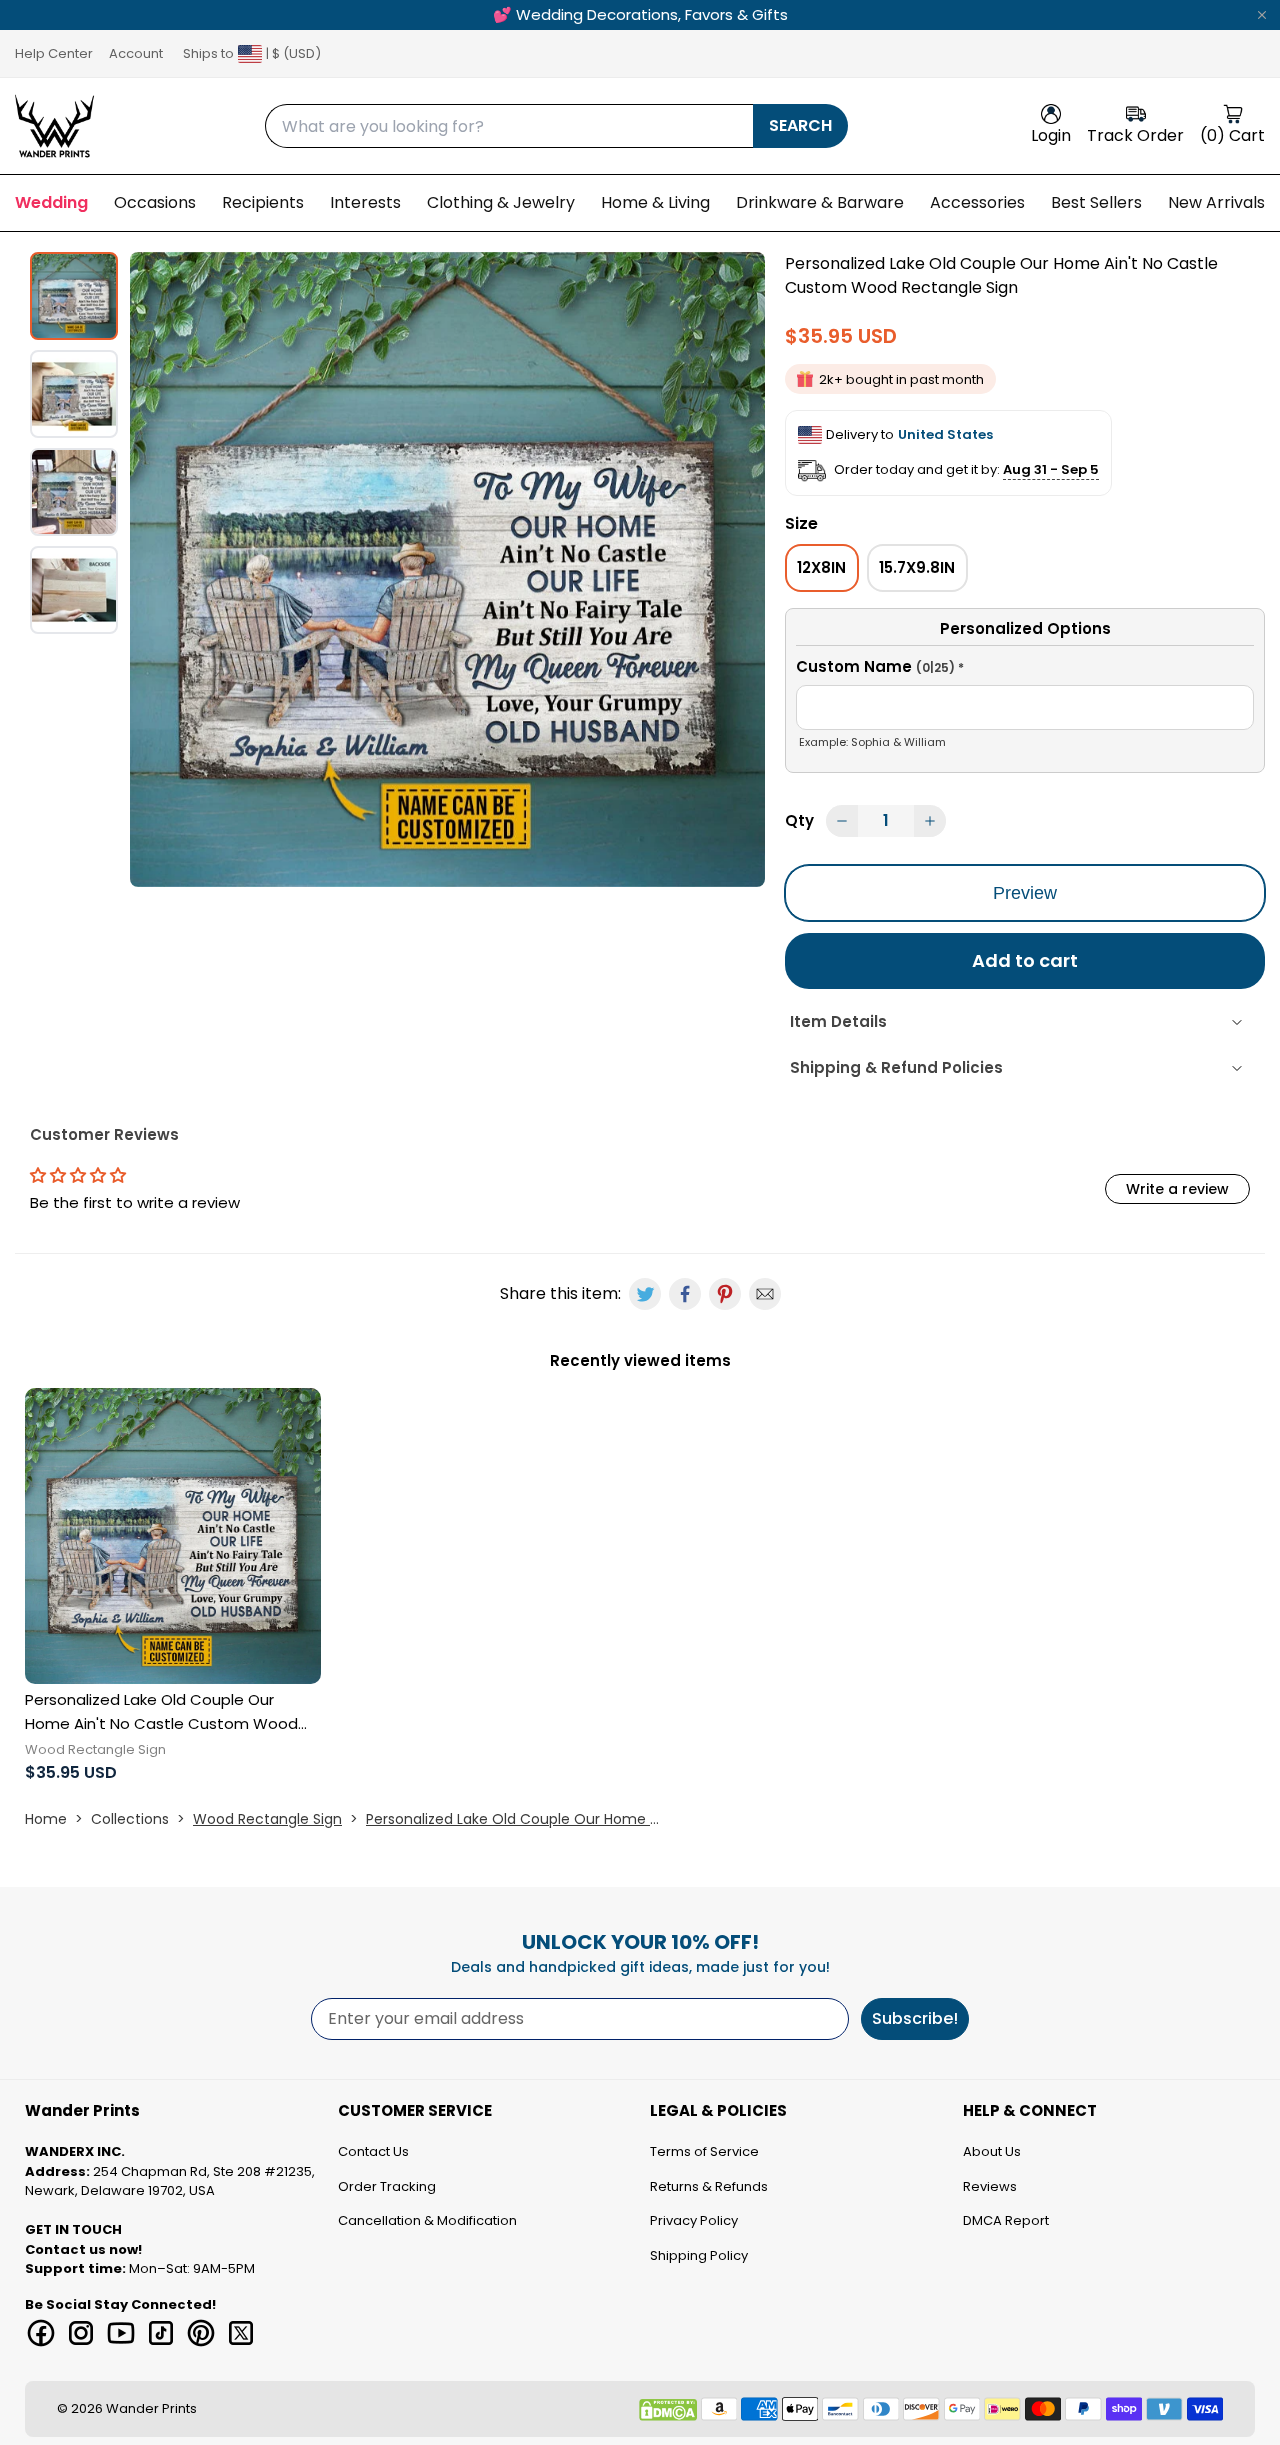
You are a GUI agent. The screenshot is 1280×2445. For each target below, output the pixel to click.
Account (136, 53)
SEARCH (800, 125)
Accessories (977, 202)
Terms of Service (704, 2151)
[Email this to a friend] (765, 1294)
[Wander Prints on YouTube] (121, 2333)
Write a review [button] (1177, 1189)
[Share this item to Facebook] (685, 1294)
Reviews (990, 2186)
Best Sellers (1096, 202)
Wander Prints (151, 2408)
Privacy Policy (694, 2220)
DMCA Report (1006, 2220)
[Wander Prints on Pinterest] (201, 2333)
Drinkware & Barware (820, 202)
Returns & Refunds (709, 2186)
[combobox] (509, 126)
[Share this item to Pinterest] (725, 1294)
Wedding (51, 202)
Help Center (54, 53)
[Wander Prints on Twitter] (241, 2333)
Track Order (1135, 135)
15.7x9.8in (917, 567)
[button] (1025, 670)
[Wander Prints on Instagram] (81, 2333)
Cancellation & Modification (427, 2220)
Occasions (155, 202)
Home (46, 1819)
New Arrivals (1216, 202)
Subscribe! (915, 2018)
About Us (992, 2151)
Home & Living (655, 202)
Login (1051, 135)
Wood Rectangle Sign (267, 1819)
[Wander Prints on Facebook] (41, 2333)
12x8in (821, 567)
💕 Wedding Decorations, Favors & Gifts (640, 14)
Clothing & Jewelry (501, 202)
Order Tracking (387, 2186)
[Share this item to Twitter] (645, 1294)
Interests (365, 202)
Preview (1025, 893)
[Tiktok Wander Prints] (161, 2333)
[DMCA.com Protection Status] (668, 2410)
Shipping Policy (699, 2255)
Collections (130, 1819)
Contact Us (373, 2151)
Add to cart (1025, 960)
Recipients (263, 202)
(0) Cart (1232, 135)
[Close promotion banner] (1262, 15)
